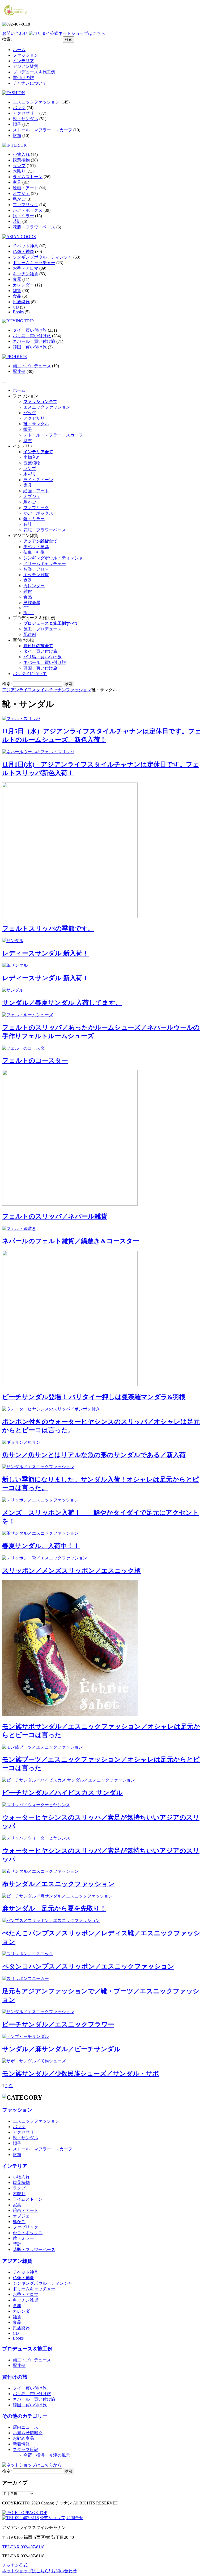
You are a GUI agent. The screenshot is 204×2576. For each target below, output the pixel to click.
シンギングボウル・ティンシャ (42, 257)
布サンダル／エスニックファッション (58, 1884)
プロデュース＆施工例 (34, 72)
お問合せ (75, 2518)
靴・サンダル (25, 119)
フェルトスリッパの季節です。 (48, 929)
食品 (17, 296)
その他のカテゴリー (25, 2416)
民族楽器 (21, 302)
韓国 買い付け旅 (30, 347)
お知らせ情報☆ (28, 2433)
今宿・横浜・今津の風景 (47, 2455)
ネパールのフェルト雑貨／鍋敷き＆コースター (71, 1241)
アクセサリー (25, 113)
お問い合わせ (15, 33)
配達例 (19, 371)
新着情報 (21, 2444)
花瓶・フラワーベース (34, 227)
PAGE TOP (37, 2513)
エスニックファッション (36, 102)
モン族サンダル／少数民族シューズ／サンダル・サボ (81, 2074)
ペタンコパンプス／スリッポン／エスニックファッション (88, 1966)
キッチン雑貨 (25, 274)
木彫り (19, 171)
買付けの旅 (23, 78)
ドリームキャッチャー (34, 263)
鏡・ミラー (23, 216)
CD (16, 307)
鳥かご (19, 199)
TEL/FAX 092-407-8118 (23, 2547)
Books (18, 312)
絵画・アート (25, 188)
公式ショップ (53, 2518)
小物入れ (21, 154)
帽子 (17, 124)
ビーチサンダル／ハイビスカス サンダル (62, 1793)
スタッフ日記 (25, 2450)
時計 (17, 221)
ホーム (19, 50)
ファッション (25, 55)
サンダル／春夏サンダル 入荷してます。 (62, 1003)
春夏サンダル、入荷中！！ (41, 1546)
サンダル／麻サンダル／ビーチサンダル (61, 2049)
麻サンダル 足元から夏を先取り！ (54, 1908)
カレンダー (23, 285)
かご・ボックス (28, 210)
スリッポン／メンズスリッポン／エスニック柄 (71, 1571)
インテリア (23, 61)
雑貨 (17, 291)
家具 (17, 182)
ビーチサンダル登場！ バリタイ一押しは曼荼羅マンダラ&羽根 (94, 1397)
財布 (17, 136)
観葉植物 (21, 160)
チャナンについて (30, 83)
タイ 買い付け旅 (30, 330)
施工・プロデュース (32, 366)
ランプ (19, 166)
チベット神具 (25, 246)
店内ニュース (25, 2427)
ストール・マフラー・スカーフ (42, 130)
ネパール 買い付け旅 (34, 341)
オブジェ (21, 193)
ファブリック (25, 205)
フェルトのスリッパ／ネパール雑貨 (55, 1216)
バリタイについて (30, 674)
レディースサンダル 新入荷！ (45, 953)
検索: (7, 39)
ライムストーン (28, 177)
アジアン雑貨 (25, 66)
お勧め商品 (23, 2438)
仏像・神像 (23, 251)
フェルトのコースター (35, 1060)
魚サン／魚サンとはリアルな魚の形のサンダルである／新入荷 (94, 1455)
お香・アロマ (25, 268)
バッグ (19, 108)
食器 (17, 279)
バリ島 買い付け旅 (32, 336)
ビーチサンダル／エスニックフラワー (58, 2024)
